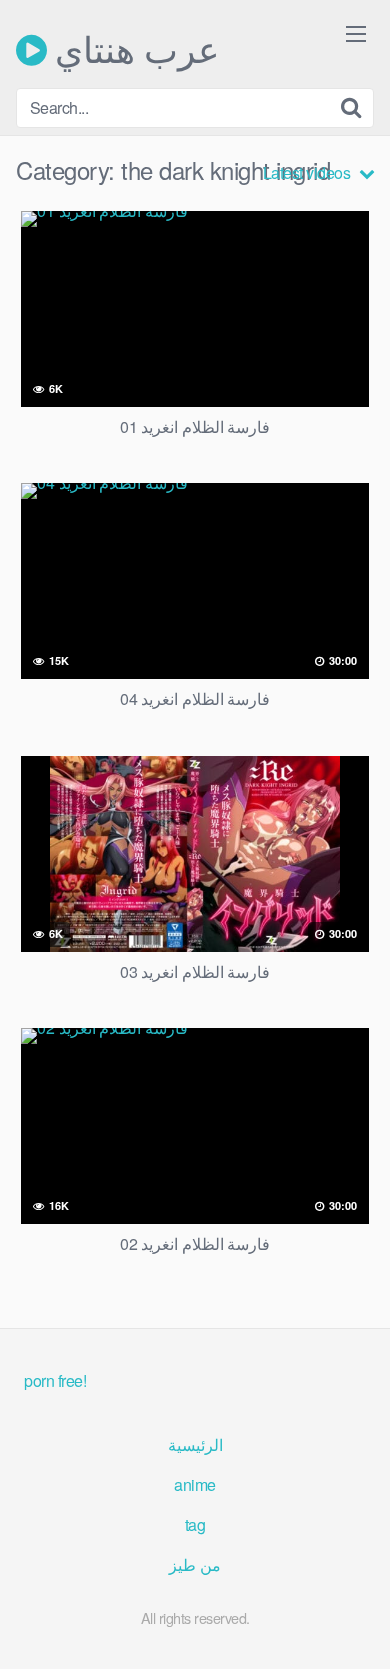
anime (195, 1484)
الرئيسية (195, 1444)
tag (195, 1524)
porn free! (55, 1380)
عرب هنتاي (133, 50)
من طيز (195, 1564)
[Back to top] (355, 1625)
